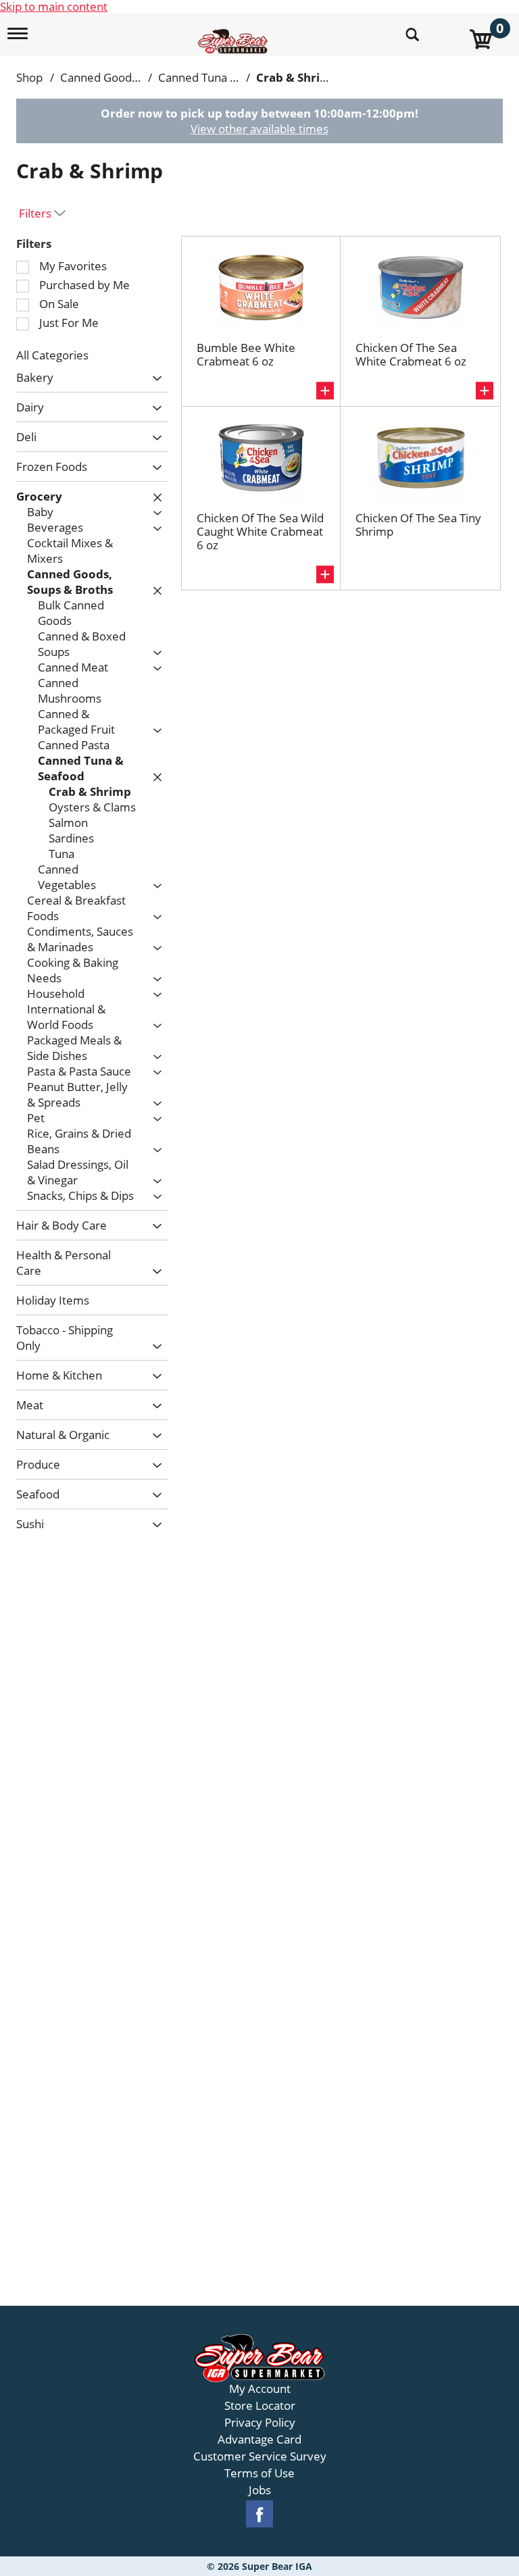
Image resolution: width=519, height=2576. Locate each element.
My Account (260, 2389)
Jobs (260, 2490)
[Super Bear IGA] (234, 33)
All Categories (52, 355)
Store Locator (260, 2406)
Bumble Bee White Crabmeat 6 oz (246, 354)
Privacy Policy (260, 2423)
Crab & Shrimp (297, 77)
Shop (29, 77)
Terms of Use (259, 2473)
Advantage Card (259, 2440)
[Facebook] (259, 2514)
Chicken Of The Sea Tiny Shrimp (418, 525)
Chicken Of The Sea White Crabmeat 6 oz (411, 354)
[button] (154, 379)
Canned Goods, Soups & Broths (142, 77)
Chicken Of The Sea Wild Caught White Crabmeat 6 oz (260, 531)
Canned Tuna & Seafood (221, 77)
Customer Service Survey (260, 2456)
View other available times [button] (259, 129)
